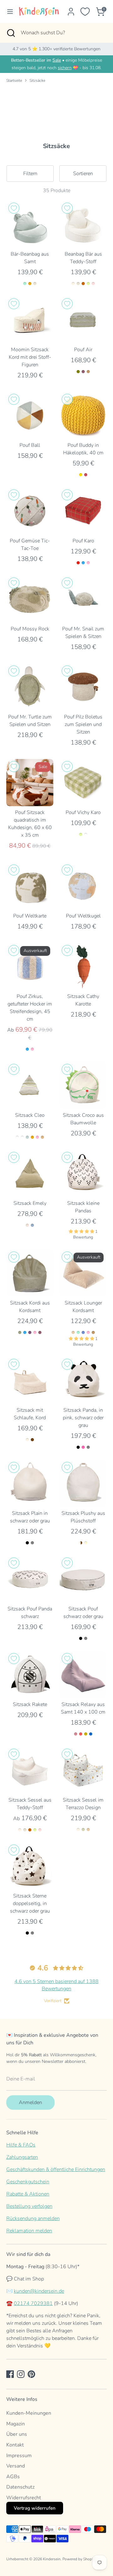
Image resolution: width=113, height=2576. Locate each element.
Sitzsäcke (37, 80)
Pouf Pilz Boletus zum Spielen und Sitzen (83, 724)
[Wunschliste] (85, 12)
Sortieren (83, 174)
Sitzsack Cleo (30, 1115)
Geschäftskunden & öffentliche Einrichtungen (56, 2169)
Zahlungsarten (22, 2157)
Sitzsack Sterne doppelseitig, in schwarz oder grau (30, 1903)
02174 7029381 (33, 2303)
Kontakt (15, 2445)
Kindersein (52, 2559)
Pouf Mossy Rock (30, 629)
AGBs (13, 2477)
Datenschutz (20, 2487)
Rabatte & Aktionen (28, 2194)
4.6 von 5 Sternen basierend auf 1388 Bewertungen (56, 1985)
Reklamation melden (29, 2231)
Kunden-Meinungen (29, 2413)
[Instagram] (21, 2374)
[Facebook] (10, 2374)
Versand (16, 2466)
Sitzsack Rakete (30, 1704)
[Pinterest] (31, 2374)
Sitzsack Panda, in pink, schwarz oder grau (83, 1418)
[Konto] (71, 9)
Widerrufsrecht (24, 2498)
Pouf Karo (83, 541)
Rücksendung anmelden (33, 2219)
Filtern (30, 174)
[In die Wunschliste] (14, 208)
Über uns (17, 2434)
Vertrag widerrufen (35, 2508)
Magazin (16, 2424)
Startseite (14, 80)
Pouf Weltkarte (30, 916)
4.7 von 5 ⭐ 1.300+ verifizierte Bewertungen (56, 49)
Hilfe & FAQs (21, 2145)
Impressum (19, 2456)
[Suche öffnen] (10, 33)
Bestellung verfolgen (29, 2206)
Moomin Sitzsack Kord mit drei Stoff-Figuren (30, 357)
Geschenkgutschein (28, 2182)
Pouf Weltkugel (83, 916)
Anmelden (30, 2102)
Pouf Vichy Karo (83, 812)
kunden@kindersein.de (39, 2291)
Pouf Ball (30, 445)
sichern (65, 68)
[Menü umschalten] (8, 12)
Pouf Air (83, 350)
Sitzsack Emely (30, 1203)
